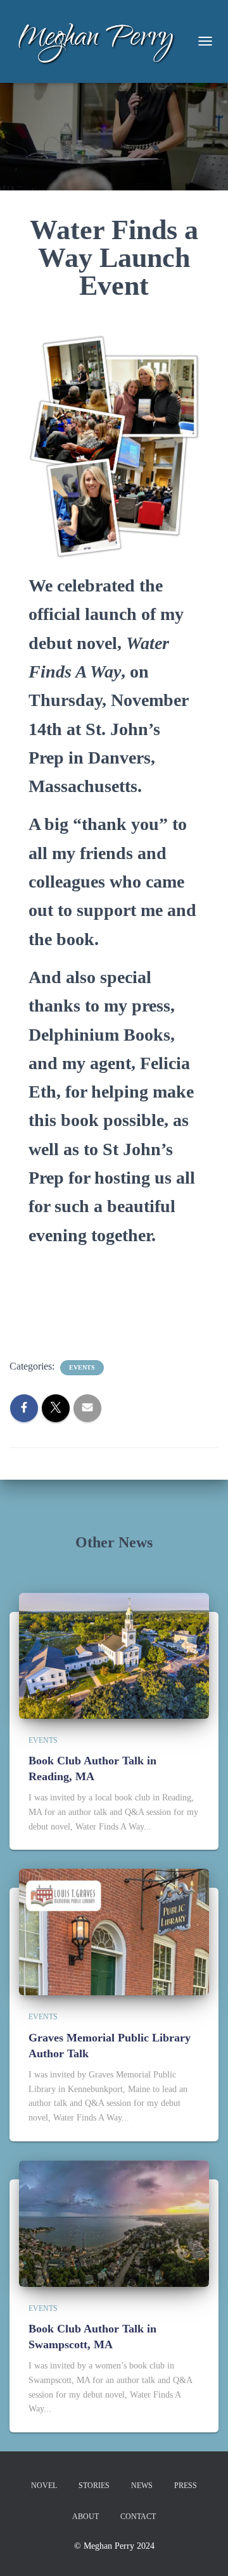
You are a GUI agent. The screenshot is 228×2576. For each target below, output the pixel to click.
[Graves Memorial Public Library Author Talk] (114, 1932)
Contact (138, 2517)
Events (82, 1367)
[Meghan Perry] (100, 41)
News (142, 2486)
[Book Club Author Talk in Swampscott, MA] (114, 2223)
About (85, 2517)
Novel (44, 2486)
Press (186, 2486)
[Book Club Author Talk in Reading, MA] (114, 1655)
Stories (94, 2486)
